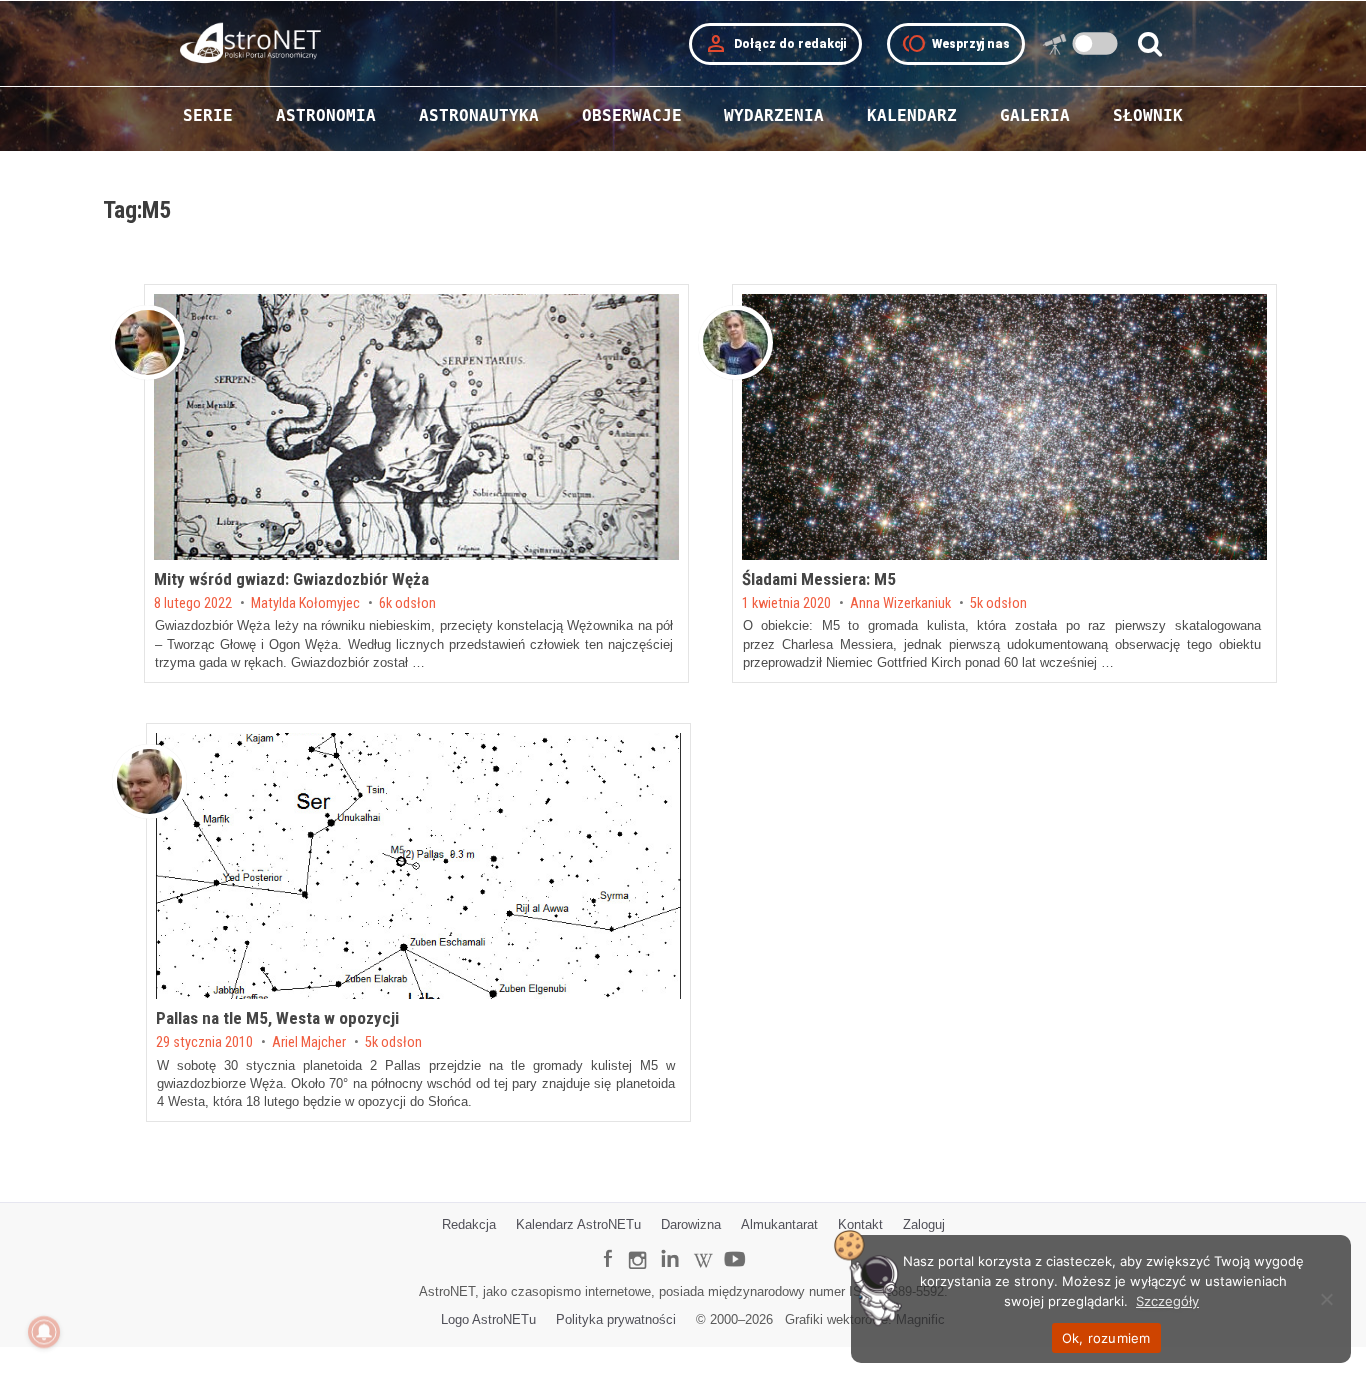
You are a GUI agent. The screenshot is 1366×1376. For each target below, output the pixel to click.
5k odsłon (998, 604)
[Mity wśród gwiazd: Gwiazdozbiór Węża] (416, 427)
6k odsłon (407, 604)
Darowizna (691, 1224)
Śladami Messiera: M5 (819, 579)
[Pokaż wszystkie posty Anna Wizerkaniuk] (735, 342)
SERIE (208, 115)
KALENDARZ (912, 115)
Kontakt (860, 1224)
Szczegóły (1167, 1301)
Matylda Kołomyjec (305, 604)
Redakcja (469, 1224)
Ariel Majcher (309, 1043)
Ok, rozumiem (1106, 1338)
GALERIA (1035, 115)
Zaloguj (924, 1224)
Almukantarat (779, 1224)
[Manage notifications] (44, 1332)
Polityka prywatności (616, 1319)
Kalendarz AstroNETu (578, 1224)
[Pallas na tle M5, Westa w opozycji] (418, 866)
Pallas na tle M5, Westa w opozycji (277, 1018)
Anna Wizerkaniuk (900, 604)
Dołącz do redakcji (775, 44)
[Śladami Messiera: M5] (1004, 427)
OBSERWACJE (632, 115)
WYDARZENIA (774, 115)
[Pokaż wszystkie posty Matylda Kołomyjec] (147, 342)
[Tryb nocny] (1095, 43)
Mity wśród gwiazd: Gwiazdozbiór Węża (291, 579)
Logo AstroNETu (488, 1319)
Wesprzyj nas (956, 44)
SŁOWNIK (1148, 115)
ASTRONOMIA (326, 115)
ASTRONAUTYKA (479, 115)
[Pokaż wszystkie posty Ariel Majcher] (149, 781)
